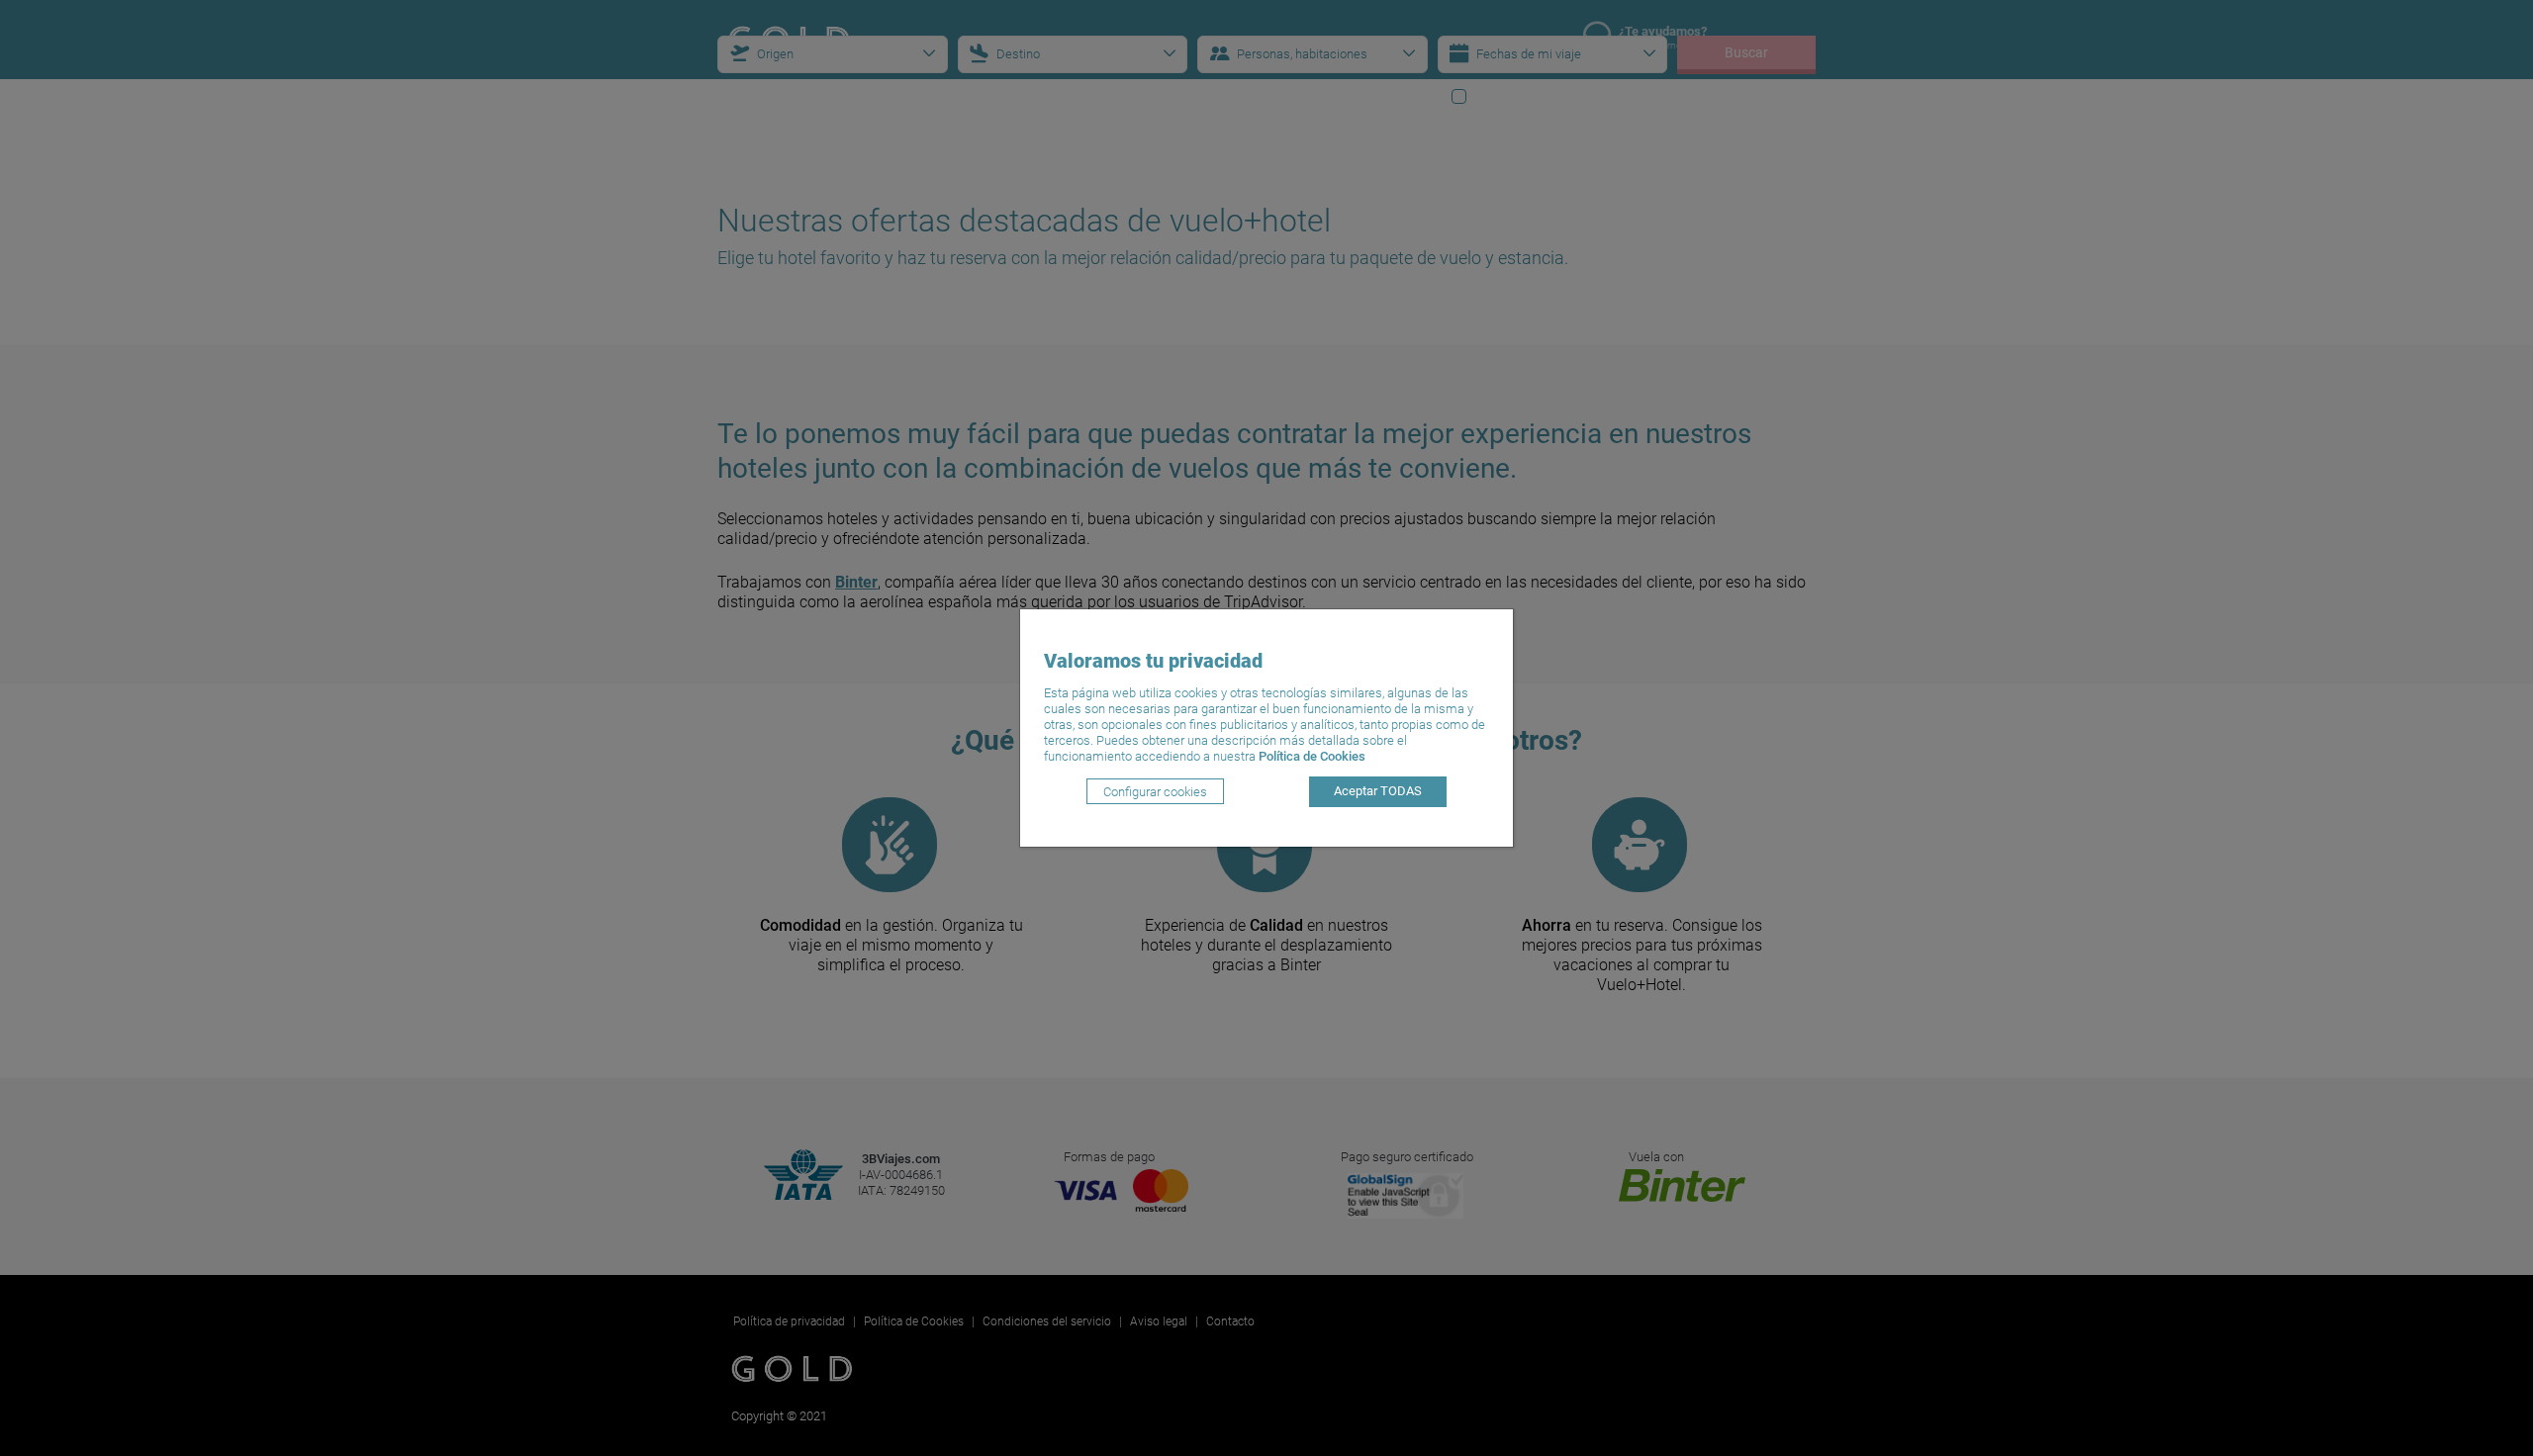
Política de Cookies (1312, 756)
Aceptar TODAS (1378, 791)
